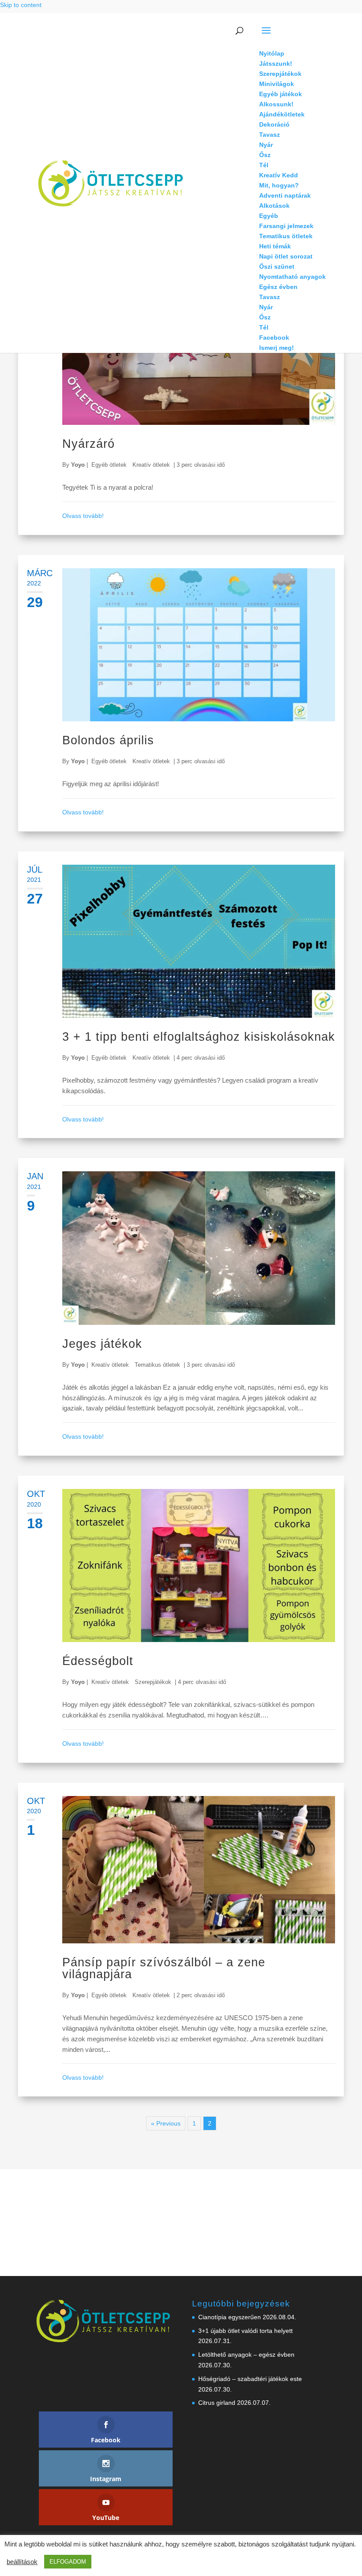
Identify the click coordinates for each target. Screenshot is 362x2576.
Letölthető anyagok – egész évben (246, 2355)
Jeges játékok (102, 1344)
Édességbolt (98, 1661)
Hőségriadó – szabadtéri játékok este (250, 2379)
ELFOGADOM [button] (68, 2562)
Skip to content (21, 5)
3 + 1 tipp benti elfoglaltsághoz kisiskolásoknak (199, 1037)
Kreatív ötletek (151, 465)
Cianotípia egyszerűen (230, 2317)
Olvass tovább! (83, 516)
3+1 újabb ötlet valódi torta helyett (245, 2331)
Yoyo (78, 465)
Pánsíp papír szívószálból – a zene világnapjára (164, 1968)
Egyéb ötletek (109, 465)
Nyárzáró (89, 444)
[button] (292, 36)
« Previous (166, 2123)
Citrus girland (217, 2403)
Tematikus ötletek (157, 1365)
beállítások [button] (22, 2562)
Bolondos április (108, 740)
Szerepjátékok (153, 1682)
